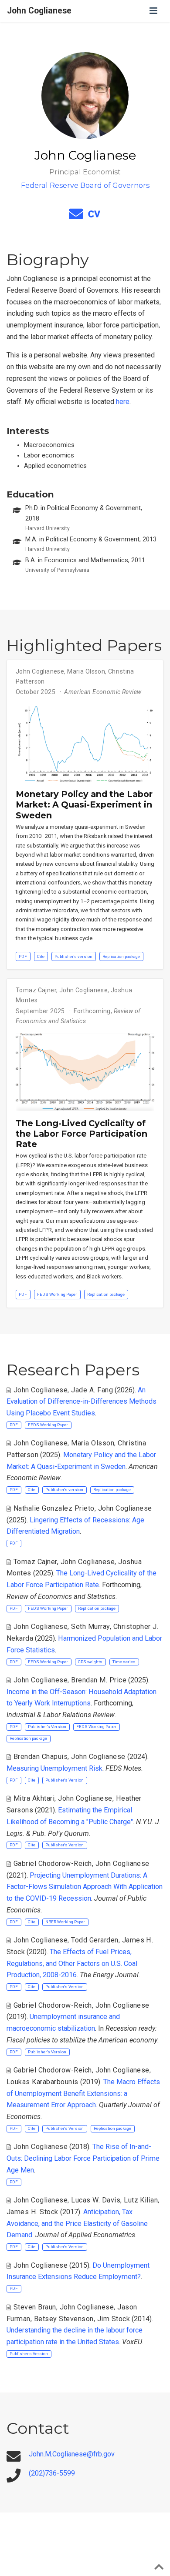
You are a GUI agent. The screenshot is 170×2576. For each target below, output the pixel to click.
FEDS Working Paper (57, 1294)
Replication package (121, 956)
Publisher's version (73, 956)
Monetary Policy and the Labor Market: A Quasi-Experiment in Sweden (84, 805)
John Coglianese (39, 11)
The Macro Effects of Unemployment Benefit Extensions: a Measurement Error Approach (83, 2093)
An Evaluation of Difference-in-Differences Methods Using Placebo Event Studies (82, 1401)
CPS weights (90, 1662)
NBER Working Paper (65, 1922)
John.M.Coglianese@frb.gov (72, 2454)
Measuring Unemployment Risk (54, 1768)
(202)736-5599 (52, 2473)
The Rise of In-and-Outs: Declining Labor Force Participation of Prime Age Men (83, 2158)
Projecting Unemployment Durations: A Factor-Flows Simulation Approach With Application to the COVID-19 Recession (85, 1887)
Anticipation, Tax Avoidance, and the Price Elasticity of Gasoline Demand (77, 2223)
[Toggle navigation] (153, 11)
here (123, 402)
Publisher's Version (47, 1727)
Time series (124, 1662)
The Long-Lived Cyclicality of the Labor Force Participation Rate (82, 1134)
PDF (23, 956)
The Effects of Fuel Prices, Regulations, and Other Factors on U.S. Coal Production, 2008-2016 (72, 1963)
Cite (41, 956)
